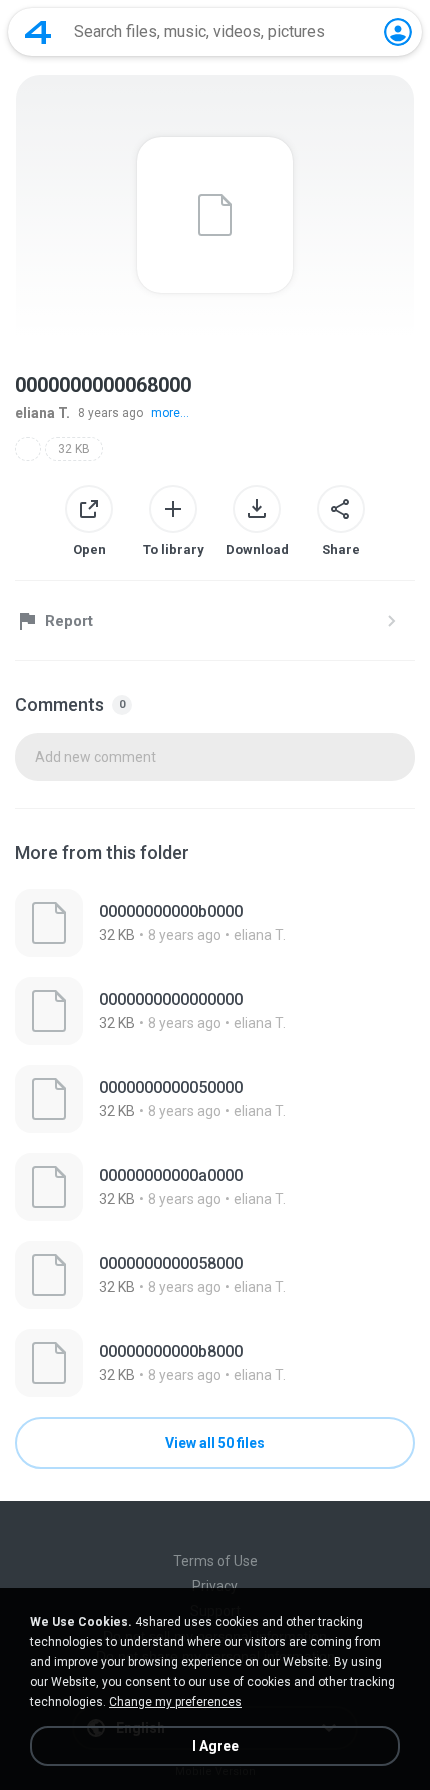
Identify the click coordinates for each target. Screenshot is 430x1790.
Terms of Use (215, 1561)
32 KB (74, 449)
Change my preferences (175, 1702)
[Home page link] (38, 32)
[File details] (215, 923)
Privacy (215, 1586)
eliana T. (42, 413)
